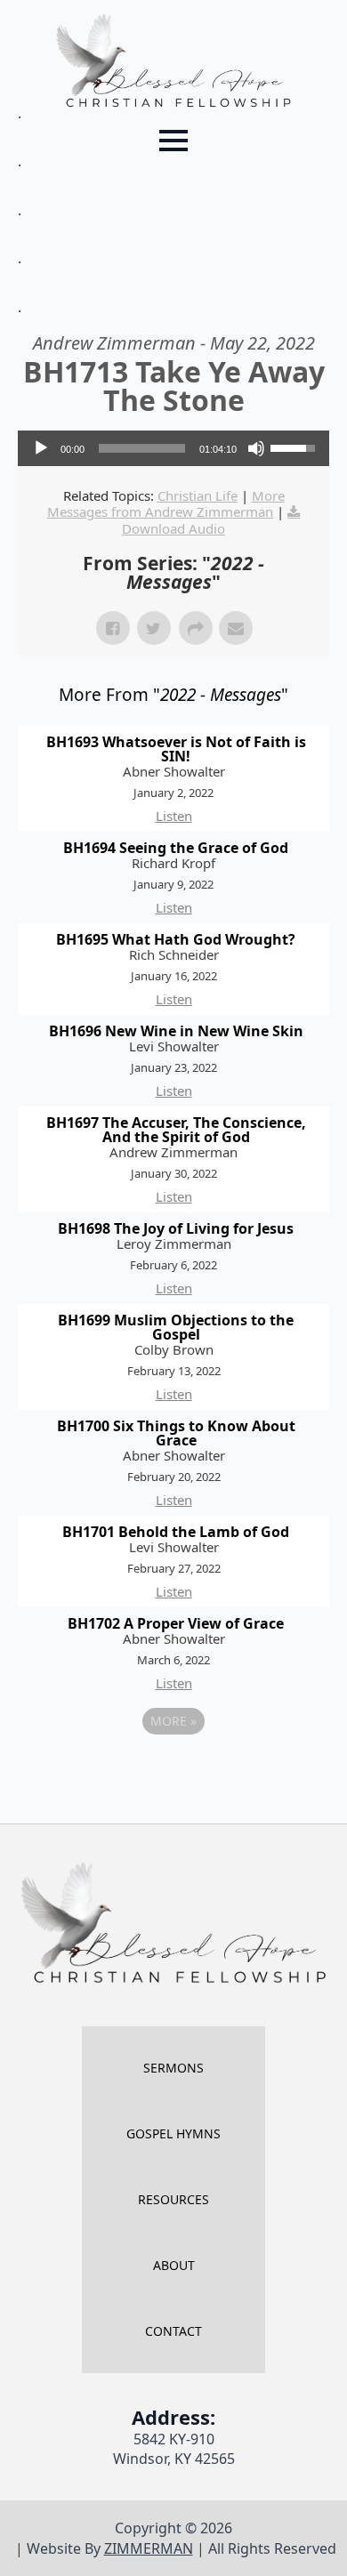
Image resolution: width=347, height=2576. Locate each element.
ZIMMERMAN (149, 2548)
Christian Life (198, 495)
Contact (173, 2331)
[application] (173, 448)
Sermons (173, 2068)
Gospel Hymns (173, 2133)
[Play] (41, 448)
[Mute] (256, 448)
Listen (174, 816)
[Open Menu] (173, 141)
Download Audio (173, 528)
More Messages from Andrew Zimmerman (166, 503)
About (174, 2265)
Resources (173, 2199)
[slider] (142, 448)
